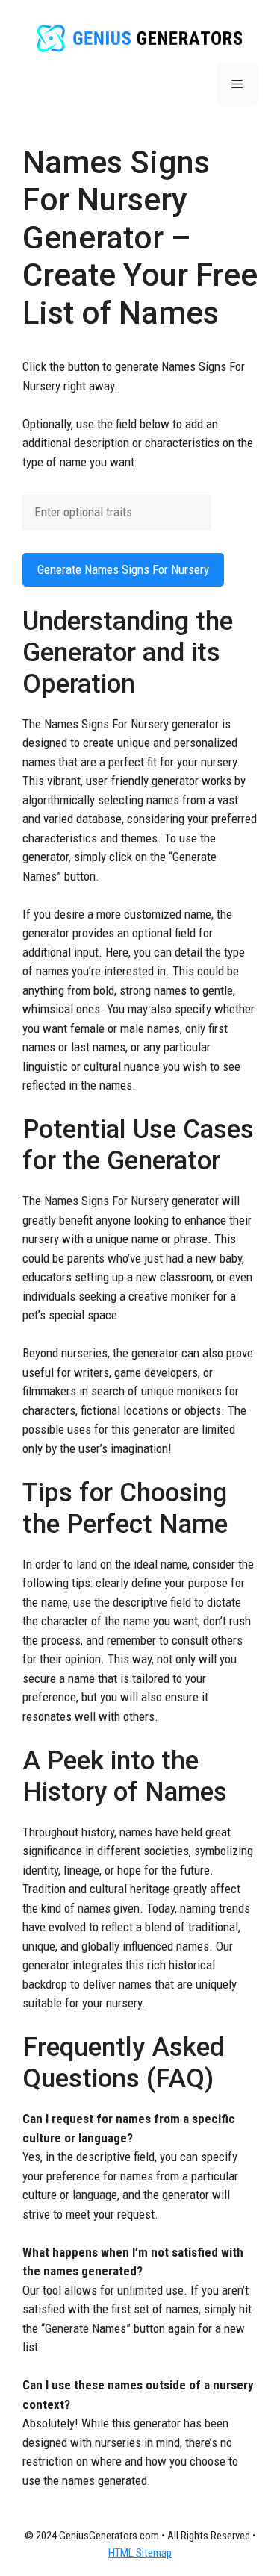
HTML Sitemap (140, 2553)
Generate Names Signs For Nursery (123, 569)
